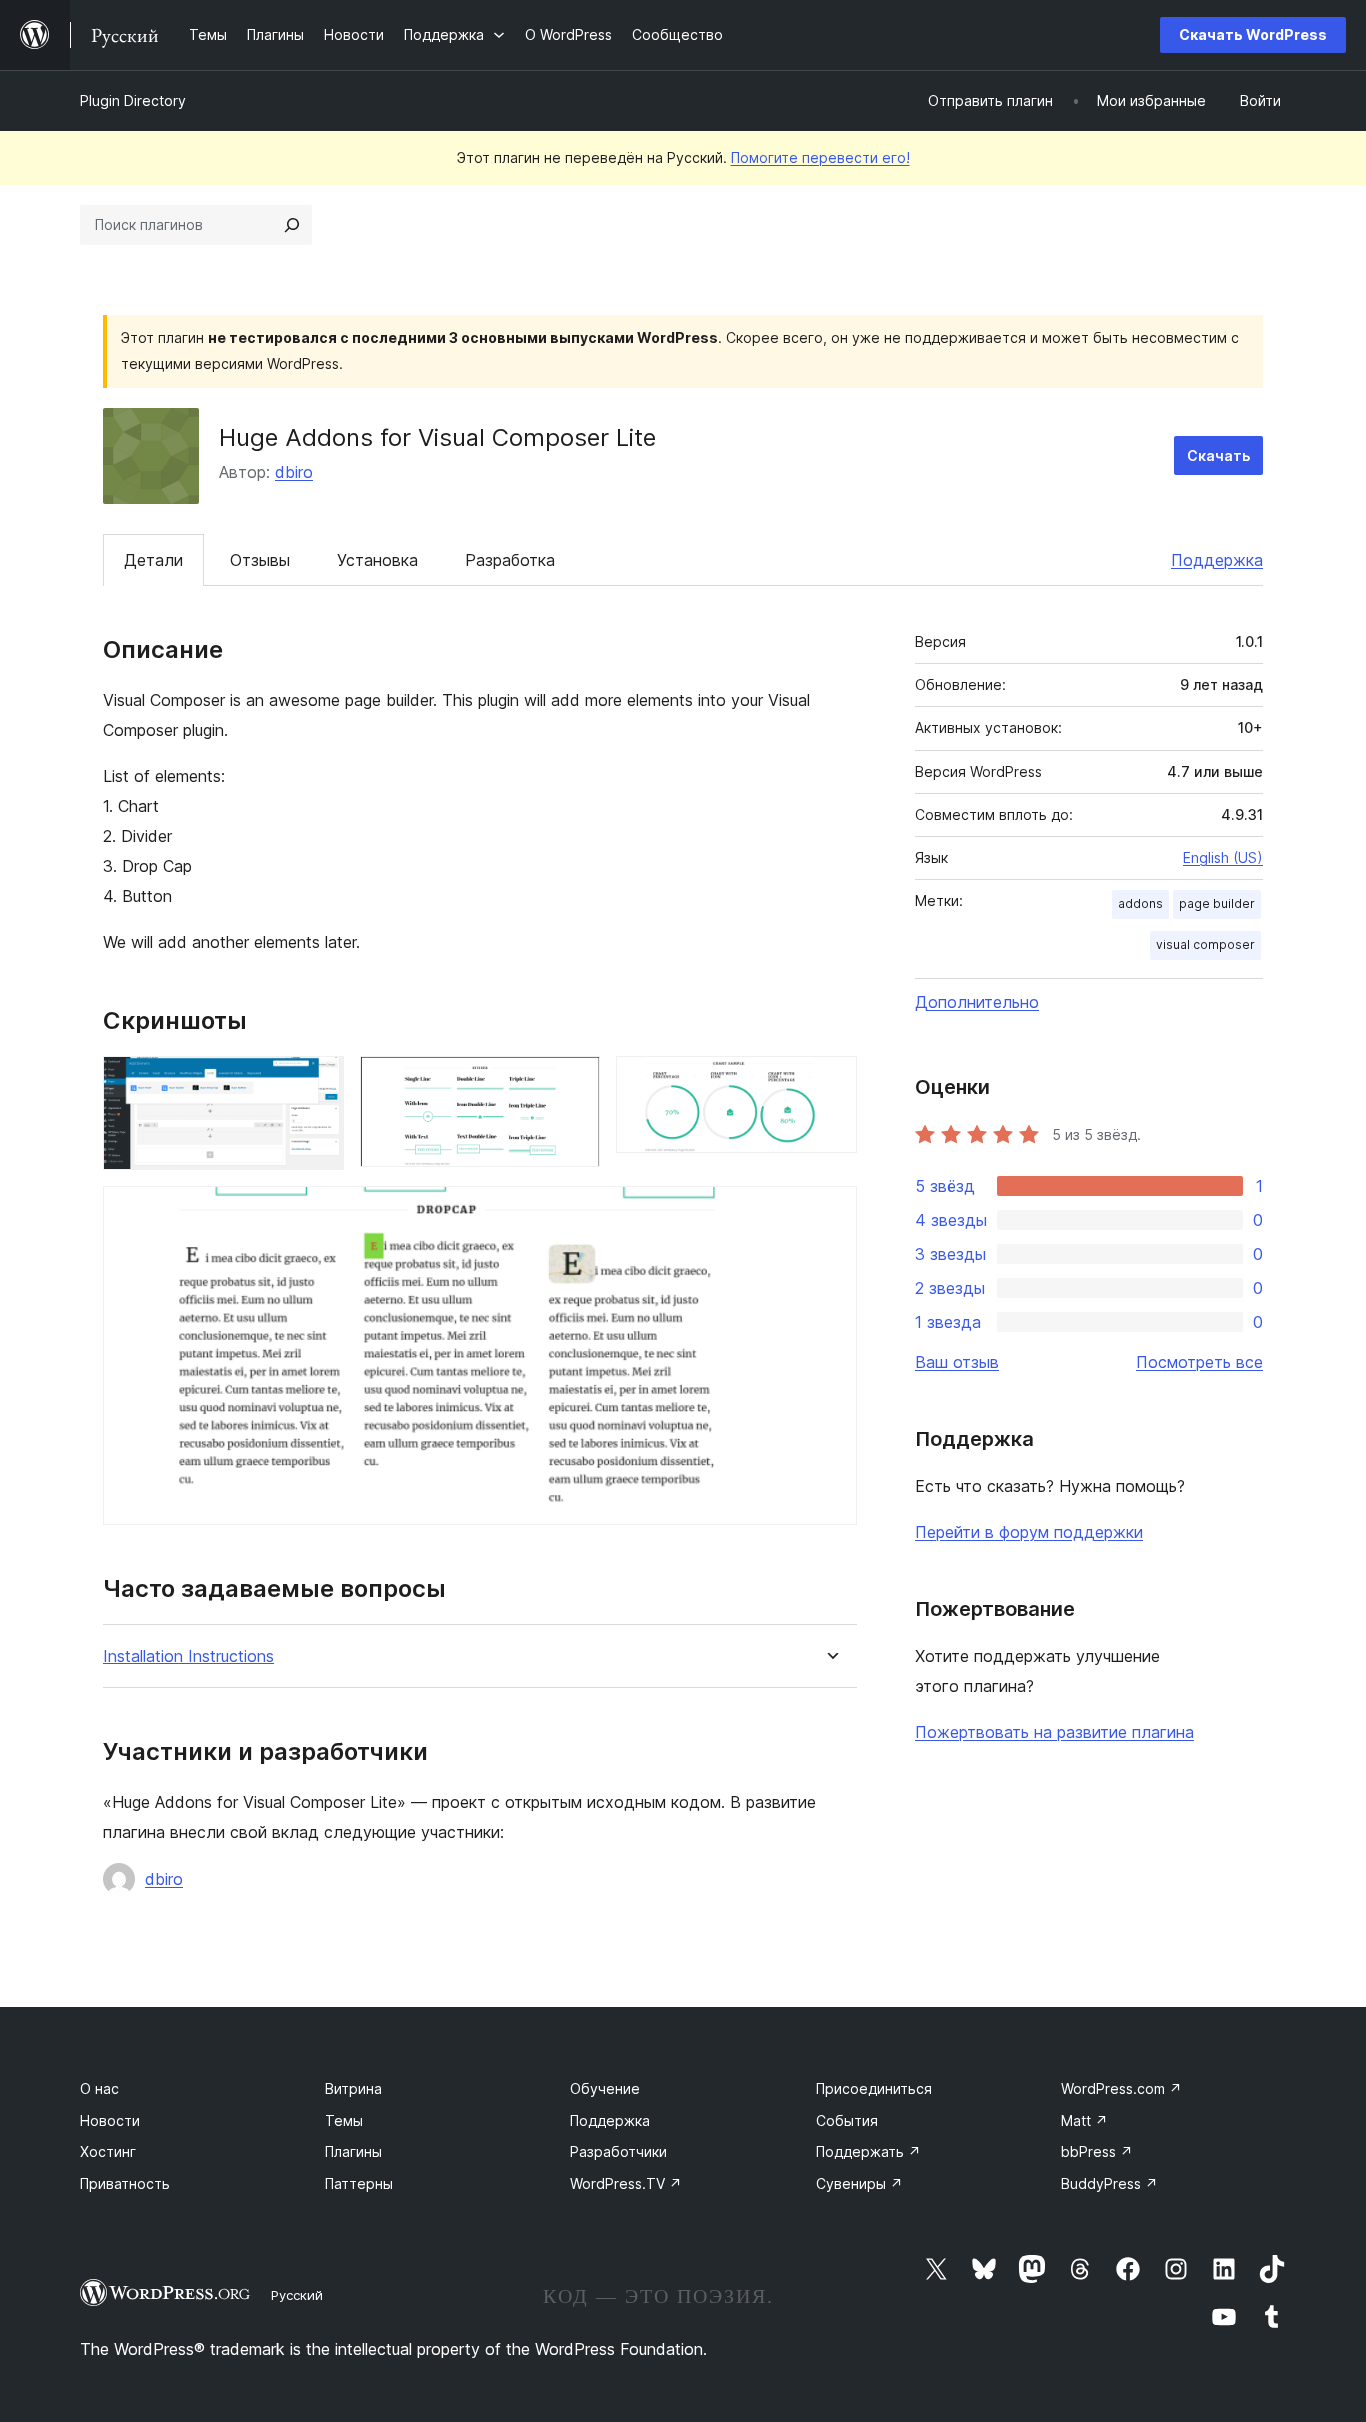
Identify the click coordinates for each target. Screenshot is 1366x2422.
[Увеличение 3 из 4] (830, 1083)
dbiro (294, 472)
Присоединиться (874, 2088)
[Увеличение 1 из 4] (317, 1083)
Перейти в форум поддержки (1029, 1532)
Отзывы (260, 560)
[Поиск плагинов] (292, 225)
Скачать (1218, 455)
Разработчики (618, 2151)
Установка (377, 560)
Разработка (510, 560)
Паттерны (359, 2183)
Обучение (605, 2088)
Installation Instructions (188, 1656)
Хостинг (108, 2151)
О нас (99, 2088)
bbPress (1097, 2151)
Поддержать (868, 2151)
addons (1140, 903)
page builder (1217, 903)
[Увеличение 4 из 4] (830, 1213)
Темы (344, 2120)
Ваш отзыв (957, 1362)
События (847, 2120)
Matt (1084, 2120)
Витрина (353, 2088)
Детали (153, 560)
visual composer (1205, 944)
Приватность (125, 2183)
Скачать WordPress (1253, 34)
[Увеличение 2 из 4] (573, 1083)
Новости (110, 2120)
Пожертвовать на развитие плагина (1054, 1732)
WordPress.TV (626, 2183)
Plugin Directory (133, 100)
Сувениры (859, 2183)
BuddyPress (1109, 2183)
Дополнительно (977, 1002)
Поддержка (1217, 560)
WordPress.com (1121, 2088)
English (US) (1223, 857)
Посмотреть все (1199, 1362)
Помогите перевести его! (820, 157)
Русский (297, 2295)
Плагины (353, 2151)
